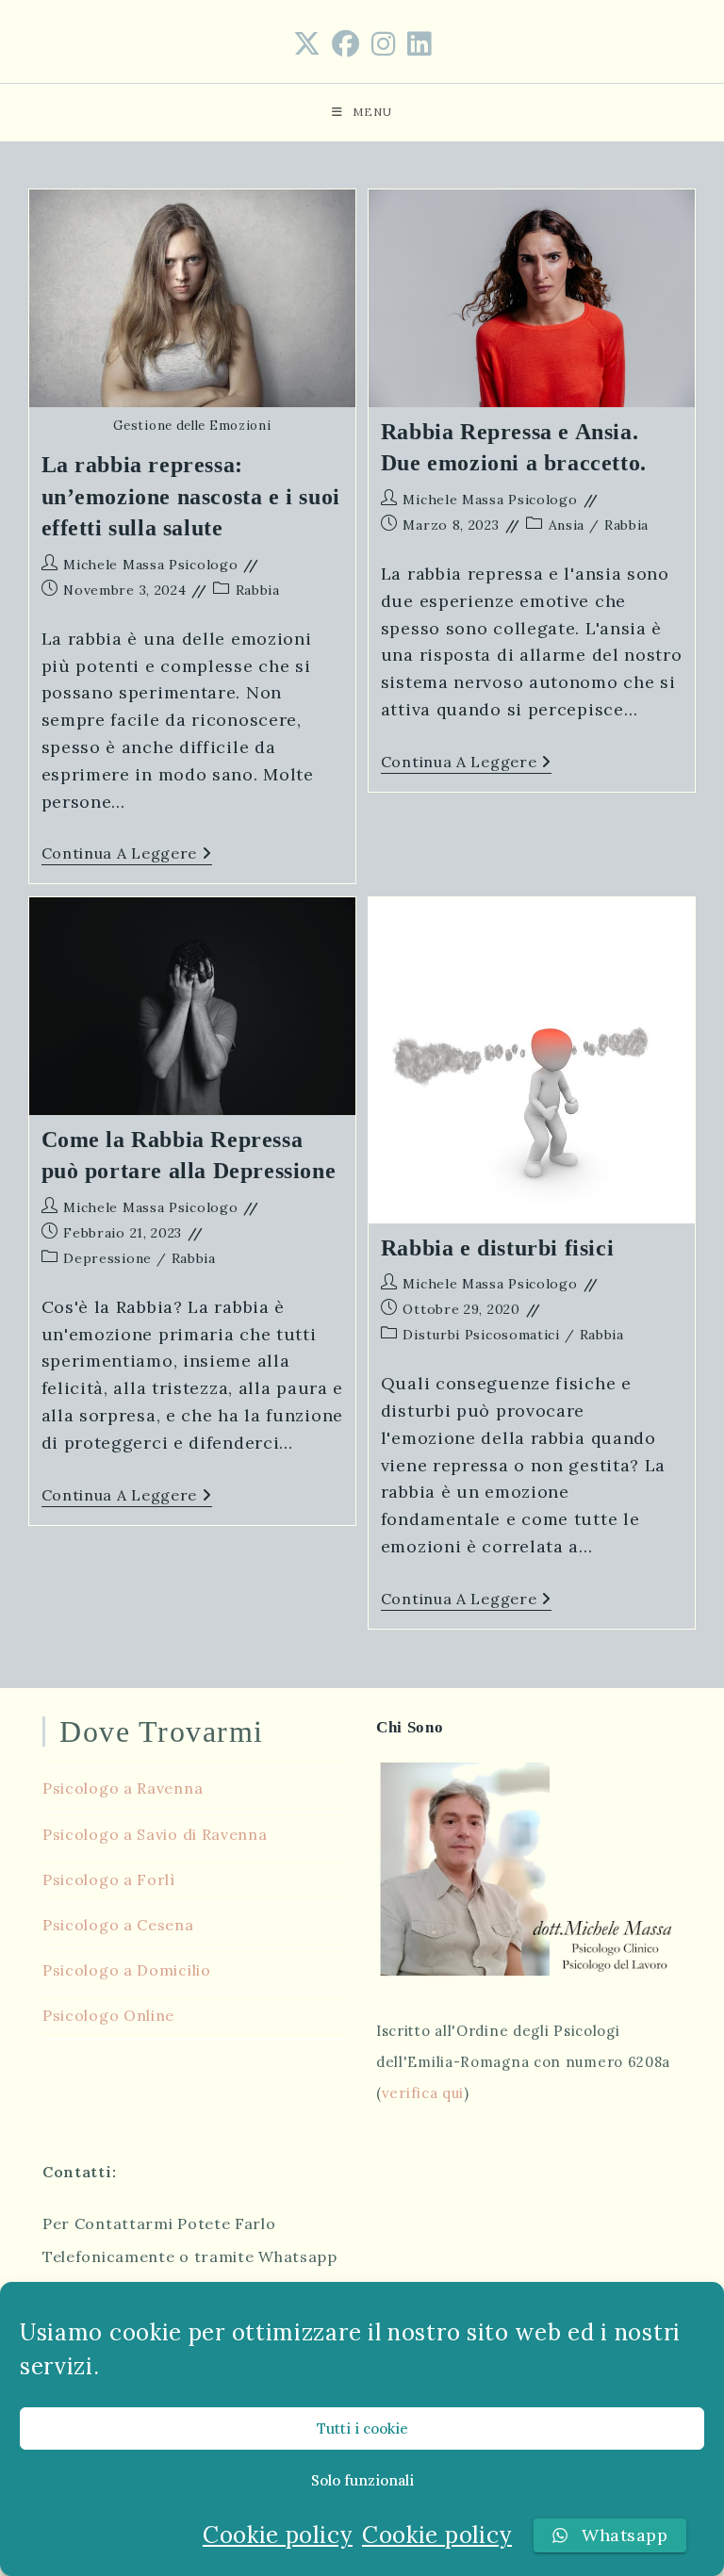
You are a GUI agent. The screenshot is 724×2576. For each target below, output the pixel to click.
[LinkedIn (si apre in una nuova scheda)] (420, 44)
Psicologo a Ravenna (123, 1788)
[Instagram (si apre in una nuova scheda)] (384, 44)
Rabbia (258, 590)
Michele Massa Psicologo (150, 565)
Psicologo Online (108, 2015)
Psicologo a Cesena (118, 1925)
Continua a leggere (127, 855)
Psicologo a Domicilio (127, 1970)
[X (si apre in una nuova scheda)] (307, 44)
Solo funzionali (362, 2480)
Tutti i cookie (362, 2428)
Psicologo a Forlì (109, 1879)
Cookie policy (278, 2535)
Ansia (567, 525)
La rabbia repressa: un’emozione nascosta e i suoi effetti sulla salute (191, 496)
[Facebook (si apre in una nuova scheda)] (346, 44)
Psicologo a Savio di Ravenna (155, 1834)
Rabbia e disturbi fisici (497, 1248)
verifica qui (423, 2093)
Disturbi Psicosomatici (481, 1335)
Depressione (107, 1258)
